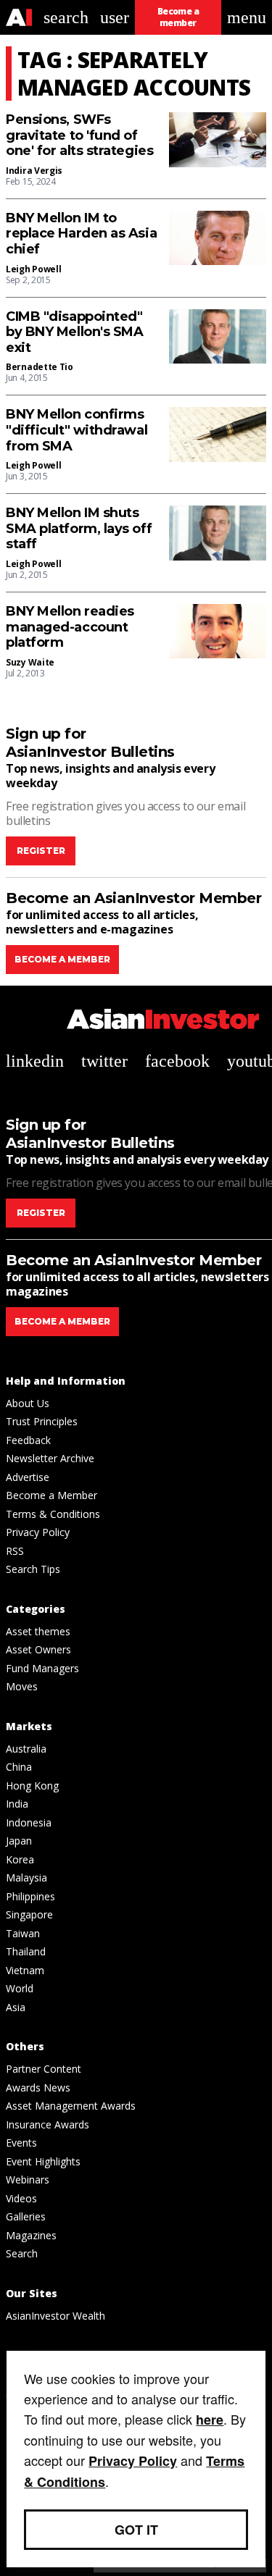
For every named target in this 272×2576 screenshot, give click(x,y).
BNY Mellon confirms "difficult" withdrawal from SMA (77, 430)
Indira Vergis (34, 171)
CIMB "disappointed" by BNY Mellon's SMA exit (74, 332)
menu (247, 17)
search (66, 17)
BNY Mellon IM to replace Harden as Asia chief (81, 234)
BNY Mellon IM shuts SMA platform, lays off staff (79, 529)
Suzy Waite (30, 662)
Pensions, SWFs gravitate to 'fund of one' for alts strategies (79, 135)
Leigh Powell (33, 269)
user (115, 17)
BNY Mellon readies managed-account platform (70, 627)
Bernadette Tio (40, 367)
